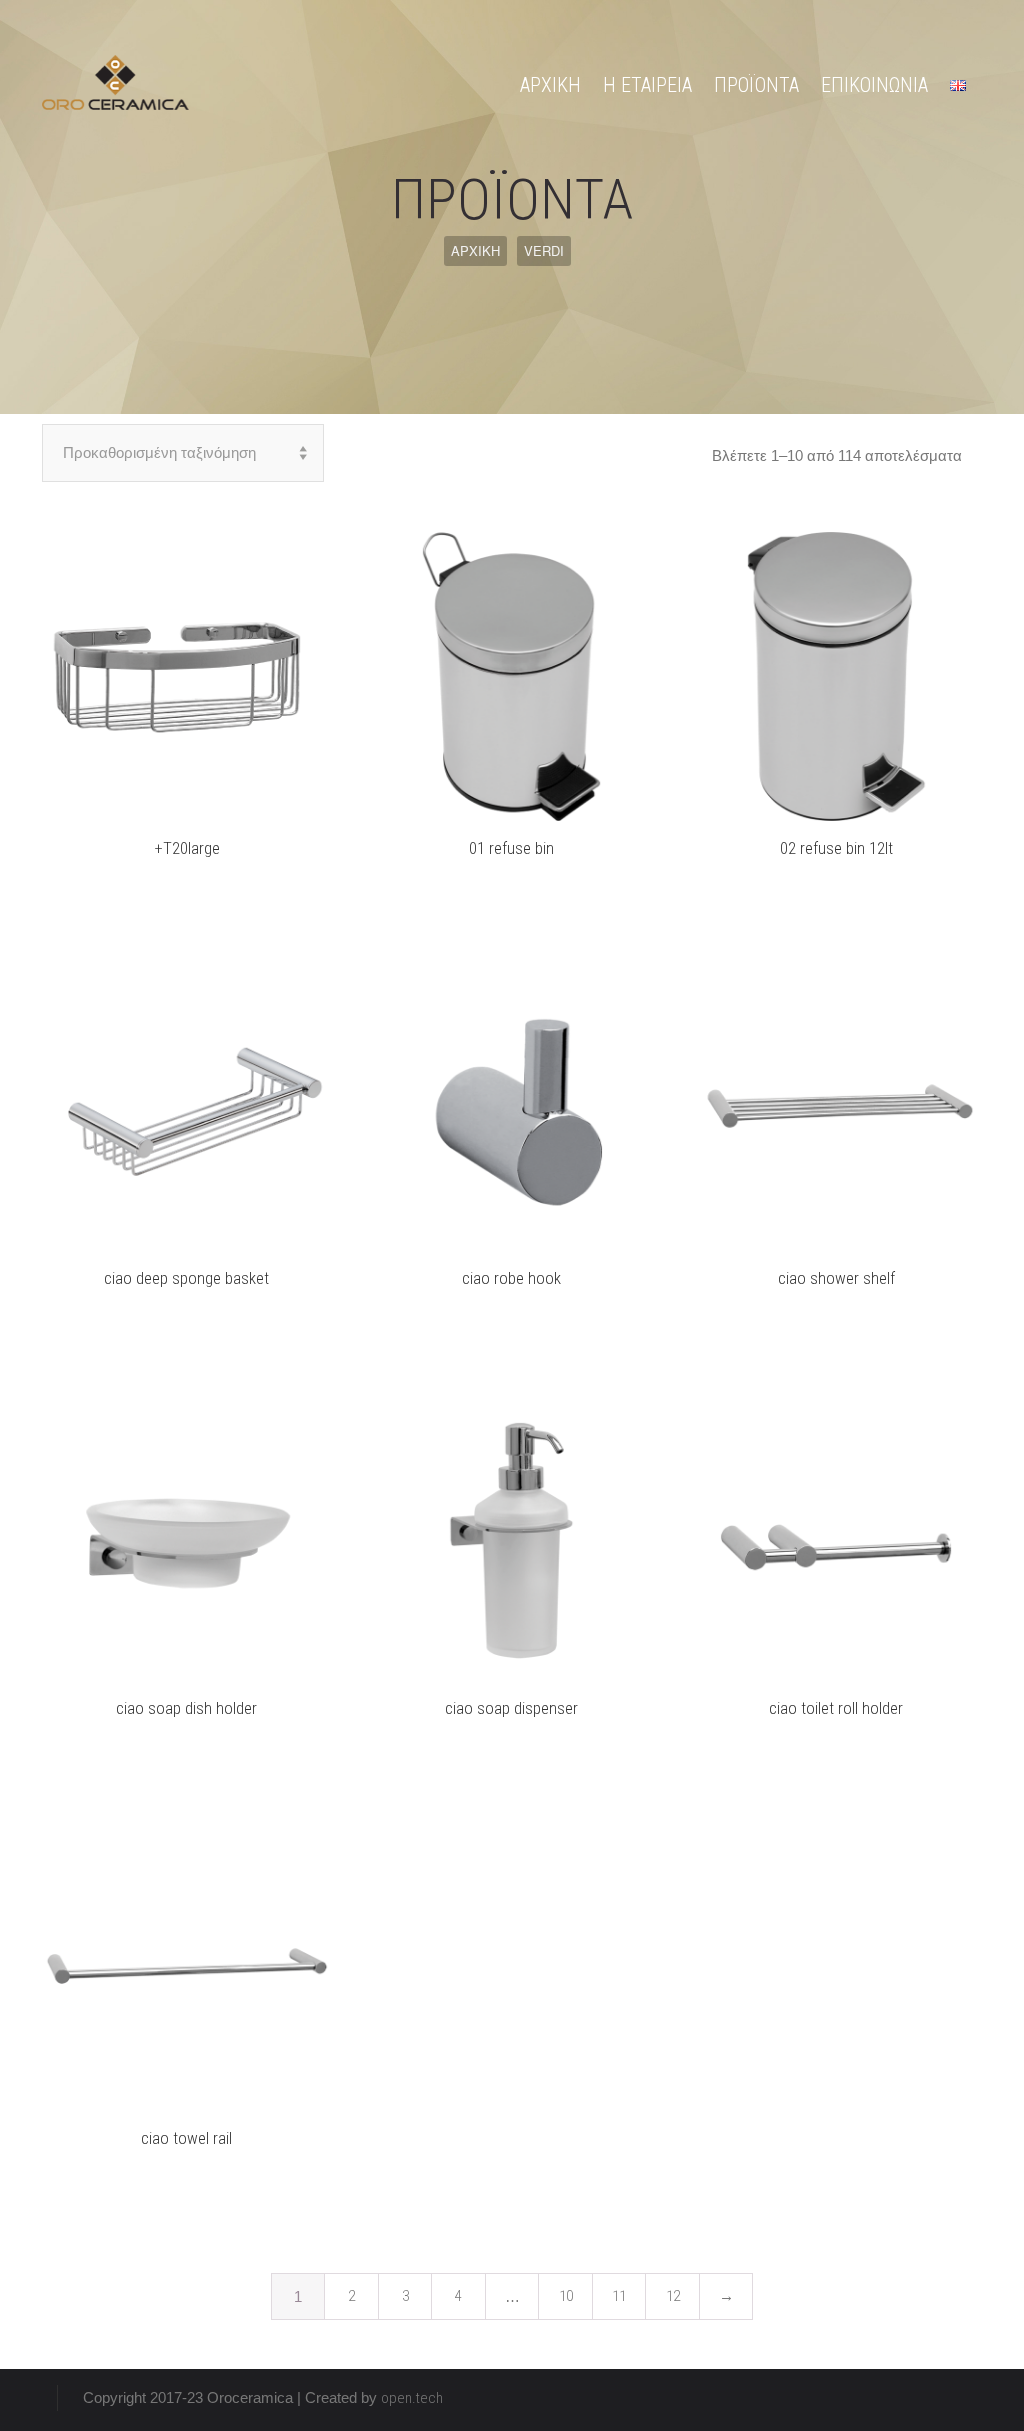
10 (566, 2296)
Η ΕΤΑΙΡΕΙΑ (647, 85)
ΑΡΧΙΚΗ (550, 85)
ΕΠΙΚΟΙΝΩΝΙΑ (874, 85)
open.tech (412, 2398)
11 (619, 2296)
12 (673, 2296)
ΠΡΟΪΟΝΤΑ (756, 85)
